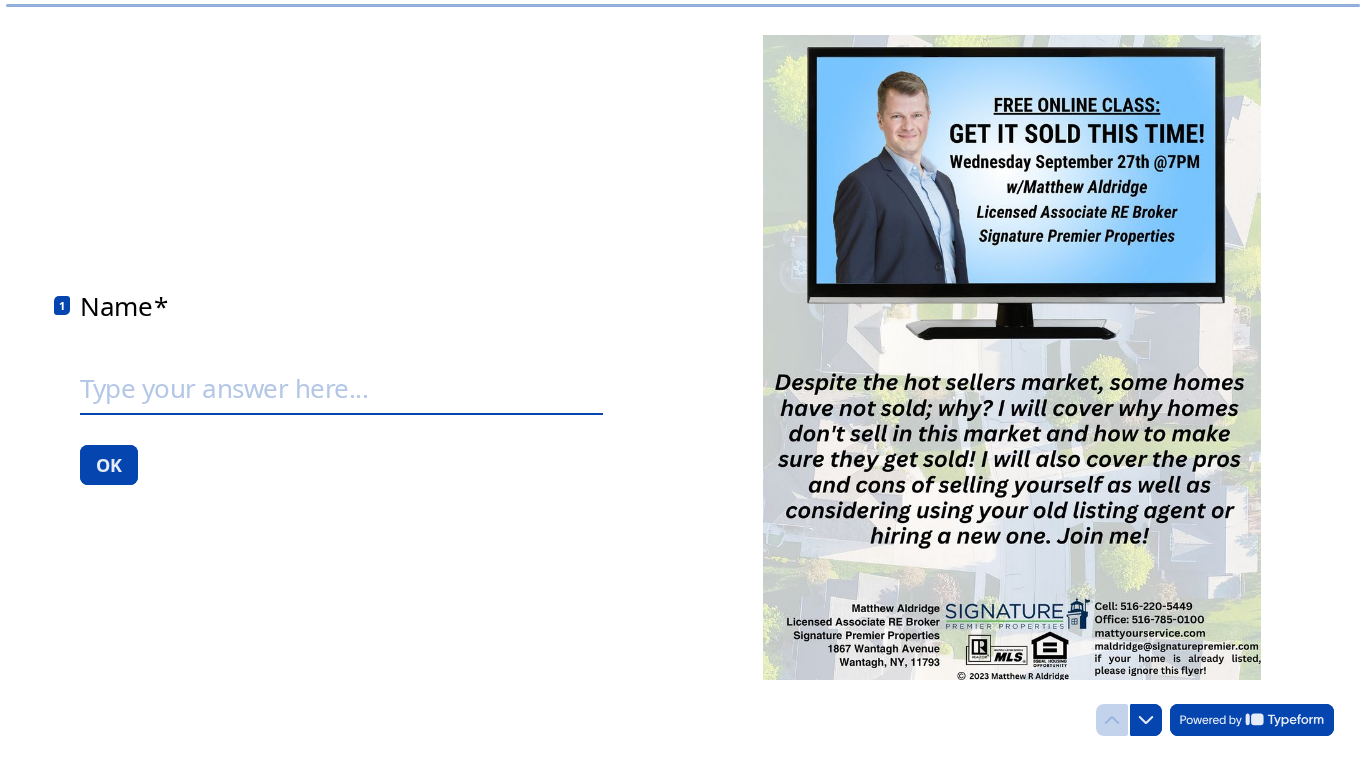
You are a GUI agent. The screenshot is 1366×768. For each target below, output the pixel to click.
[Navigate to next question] (1146, 720)
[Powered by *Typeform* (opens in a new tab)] (1252, 720)
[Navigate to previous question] (1112, 720)
